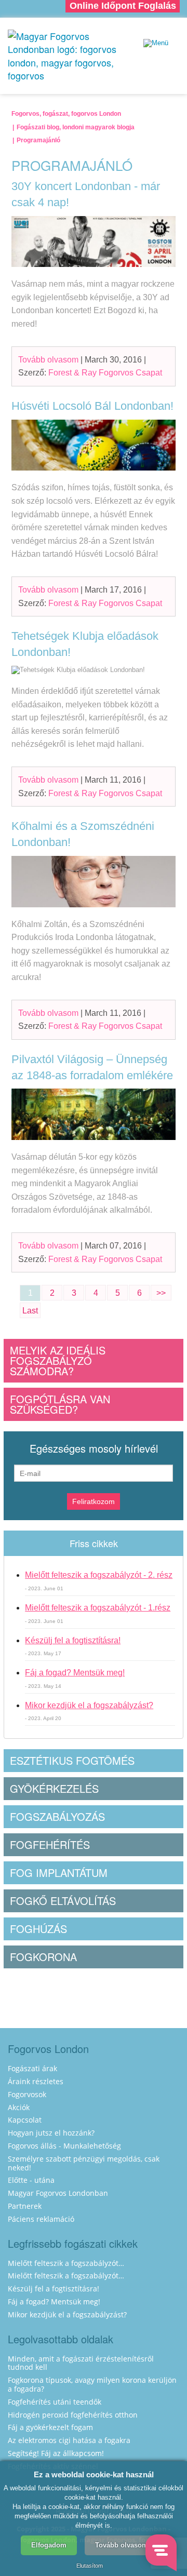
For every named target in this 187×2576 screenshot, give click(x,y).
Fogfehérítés (50, 1844)
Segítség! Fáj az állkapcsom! (56, 2453)
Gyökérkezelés (54, 1788)
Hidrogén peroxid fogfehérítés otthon (73, 2415)
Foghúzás (38, 1929)
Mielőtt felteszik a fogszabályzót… (66, 2263)
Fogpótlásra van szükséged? (60, 1404)
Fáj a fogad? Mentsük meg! (75, 1673)
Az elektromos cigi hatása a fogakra (69, 2440)
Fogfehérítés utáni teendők (55, 2402)
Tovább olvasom (48, 360)
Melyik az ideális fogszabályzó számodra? (58, 1360)
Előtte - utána (31, 2180)
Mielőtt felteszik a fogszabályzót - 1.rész (98, 1608)
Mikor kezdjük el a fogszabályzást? (89, 1705)
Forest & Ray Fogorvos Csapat (105, 373)
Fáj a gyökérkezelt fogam (50, 2427)
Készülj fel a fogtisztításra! (73, 1640)
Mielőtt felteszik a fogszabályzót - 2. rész (99, 1575)
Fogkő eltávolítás (63, 1901)
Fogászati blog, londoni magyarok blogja (76, 127)
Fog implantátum (59, 1873)
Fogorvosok (27, 2094)
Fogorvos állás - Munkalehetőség (64, 2146)
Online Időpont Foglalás (123, 6)
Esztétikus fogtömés (72, 1760)
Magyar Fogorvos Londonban (58, 2193)
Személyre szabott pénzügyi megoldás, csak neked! (84, 2163)
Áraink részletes (36, 2081)
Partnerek (25, 2206)
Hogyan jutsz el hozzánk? (51, 2133)
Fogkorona (43, 1957)
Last (30, 1311)
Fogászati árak (32, 2068)
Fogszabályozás (57, 1816)
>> (161, 1293)
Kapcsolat (25, 2120)
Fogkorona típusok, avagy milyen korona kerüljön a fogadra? (92, 2384)
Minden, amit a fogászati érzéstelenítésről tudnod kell (81, 2363)
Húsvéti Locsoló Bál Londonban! (92, 406)
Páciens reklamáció (41, 2219)
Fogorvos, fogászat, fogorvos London (66, 114)
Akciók (19, 2107)
